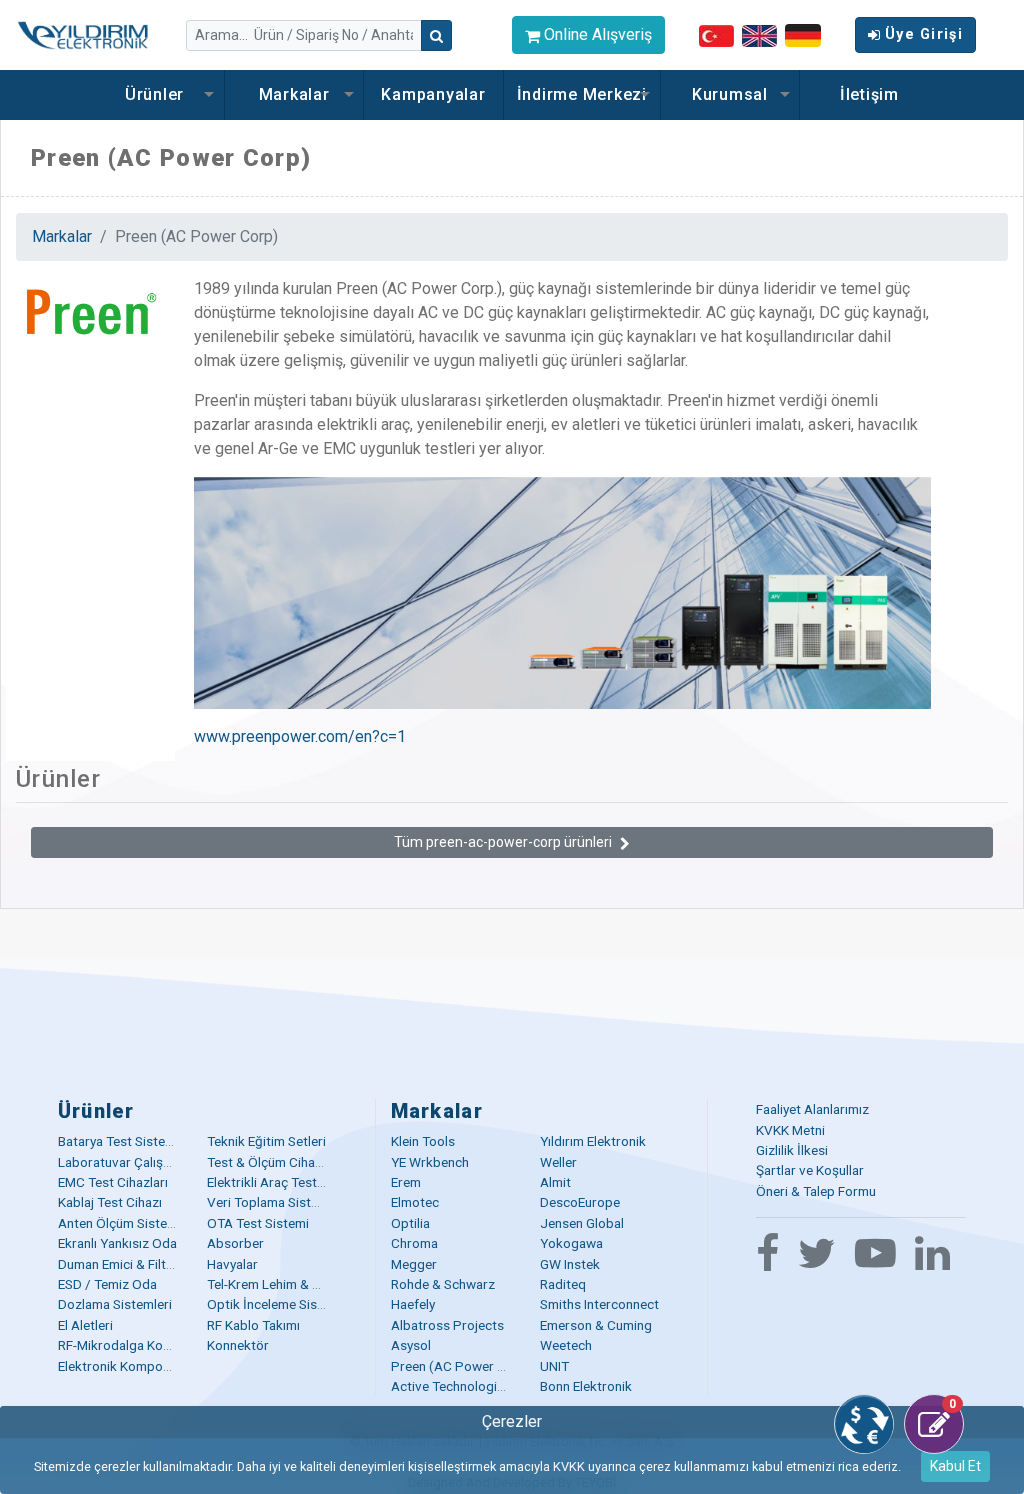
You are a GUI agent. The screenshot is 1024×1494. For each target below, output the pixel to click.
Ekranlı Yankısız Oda (117, 1243)
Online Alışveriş (596, 34)
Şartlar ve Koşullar (810, 1170)
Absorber (235, 1243)
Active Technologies (451, 1386)
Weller (558, 1162)
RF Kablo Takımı (253, 1325)
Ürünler (154, 94)
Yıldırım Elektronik (593, 1141)
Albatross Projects (447, 1325)
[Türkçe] (716, 34)
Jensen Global (582, 1223)
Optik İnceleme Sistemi (275, 1304)
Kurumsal (730, 94)
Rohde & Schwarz (443, 1284)
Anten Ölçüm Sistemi (119, 1223)
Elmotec (415, 1202)
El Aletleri (85, 1325)
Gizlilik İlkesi (792, 1150)
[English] (759, 34)
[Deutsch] (803, 34)
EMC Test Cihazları (113, 1182)
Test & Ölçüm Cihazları (273, 1162)
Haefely (413, 1304)
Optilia (410, 1223)
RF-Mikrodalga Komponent (137, 1345)
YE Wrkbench (430, 1162)
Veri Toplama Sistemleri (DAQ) (297, 1202)
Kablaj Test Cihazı (110, 1202)
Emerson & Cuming (596, 1325)
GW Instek (570, 1264)
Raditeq (563, 1284)
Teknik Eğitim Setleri (266, 1141)
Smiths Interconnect (599, 1304)
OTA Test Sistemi (258, 1223)
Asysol (411, 1345)
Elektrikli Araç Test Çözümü (288, 1182)
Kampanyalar (433, 94)
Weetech (566, 1345)
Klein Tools (423, 1141)
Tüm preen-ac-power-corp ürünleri (503, 842)
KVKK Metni (790, 1130)
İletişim (869, 94)
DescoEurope (580, 1202)
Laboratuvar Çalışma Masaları (146, 1162)
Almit (555, 1182)
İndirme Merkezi (582, 94)
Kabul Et (955, 1466)
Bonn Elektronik (586, 1386)
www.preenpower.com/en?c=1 (300, 736)
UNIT (554, 1366)
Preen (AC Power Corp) (461, 1366)
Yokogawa (571, 1243)
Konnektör (238, 1345)
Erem (406, 1182)
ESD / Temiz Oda (107, 1284)
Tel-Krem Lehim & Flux (271, 1284)
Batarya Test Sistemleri (126, 1141)
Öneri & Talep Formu (816, 1191)
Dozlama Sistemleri (115, 1304)
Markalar (294, 94)
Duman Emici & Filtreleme (132, 1264)
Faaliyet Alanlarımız (812, 1109)
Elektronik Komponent (123, 1366)
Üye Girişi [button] (924, 34)
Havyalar (232, 1264)
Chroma (414, 1243)
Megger (414, 1264)
